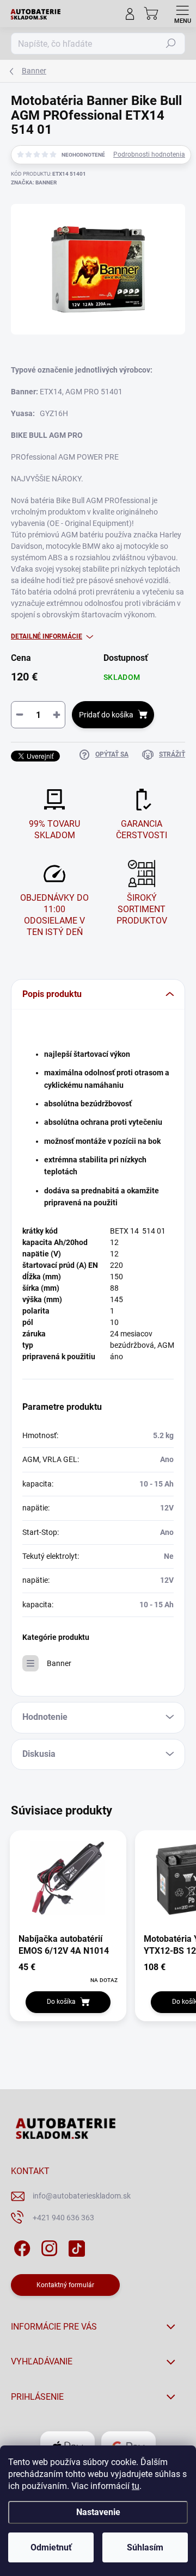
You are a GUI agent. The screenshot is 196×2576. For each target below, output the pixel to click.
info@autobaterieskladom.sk (82, 2196)
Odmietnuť (51, 2547)
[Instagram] (48, 2246)
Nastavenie (98, 2512)
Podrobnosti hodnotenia (149, 154)
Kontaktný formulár (65, 2285)
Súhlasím (145, 2547)
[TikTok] (75, 2246)
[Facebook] (20, 2246)
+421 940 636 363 (63, 2218)
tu (136, 2486)
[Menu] (182, 14)
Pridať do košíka (106, 715)
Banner (59, 1663)
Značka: (34, 182)
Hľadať (171, 44)
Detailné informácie (47, 636)
